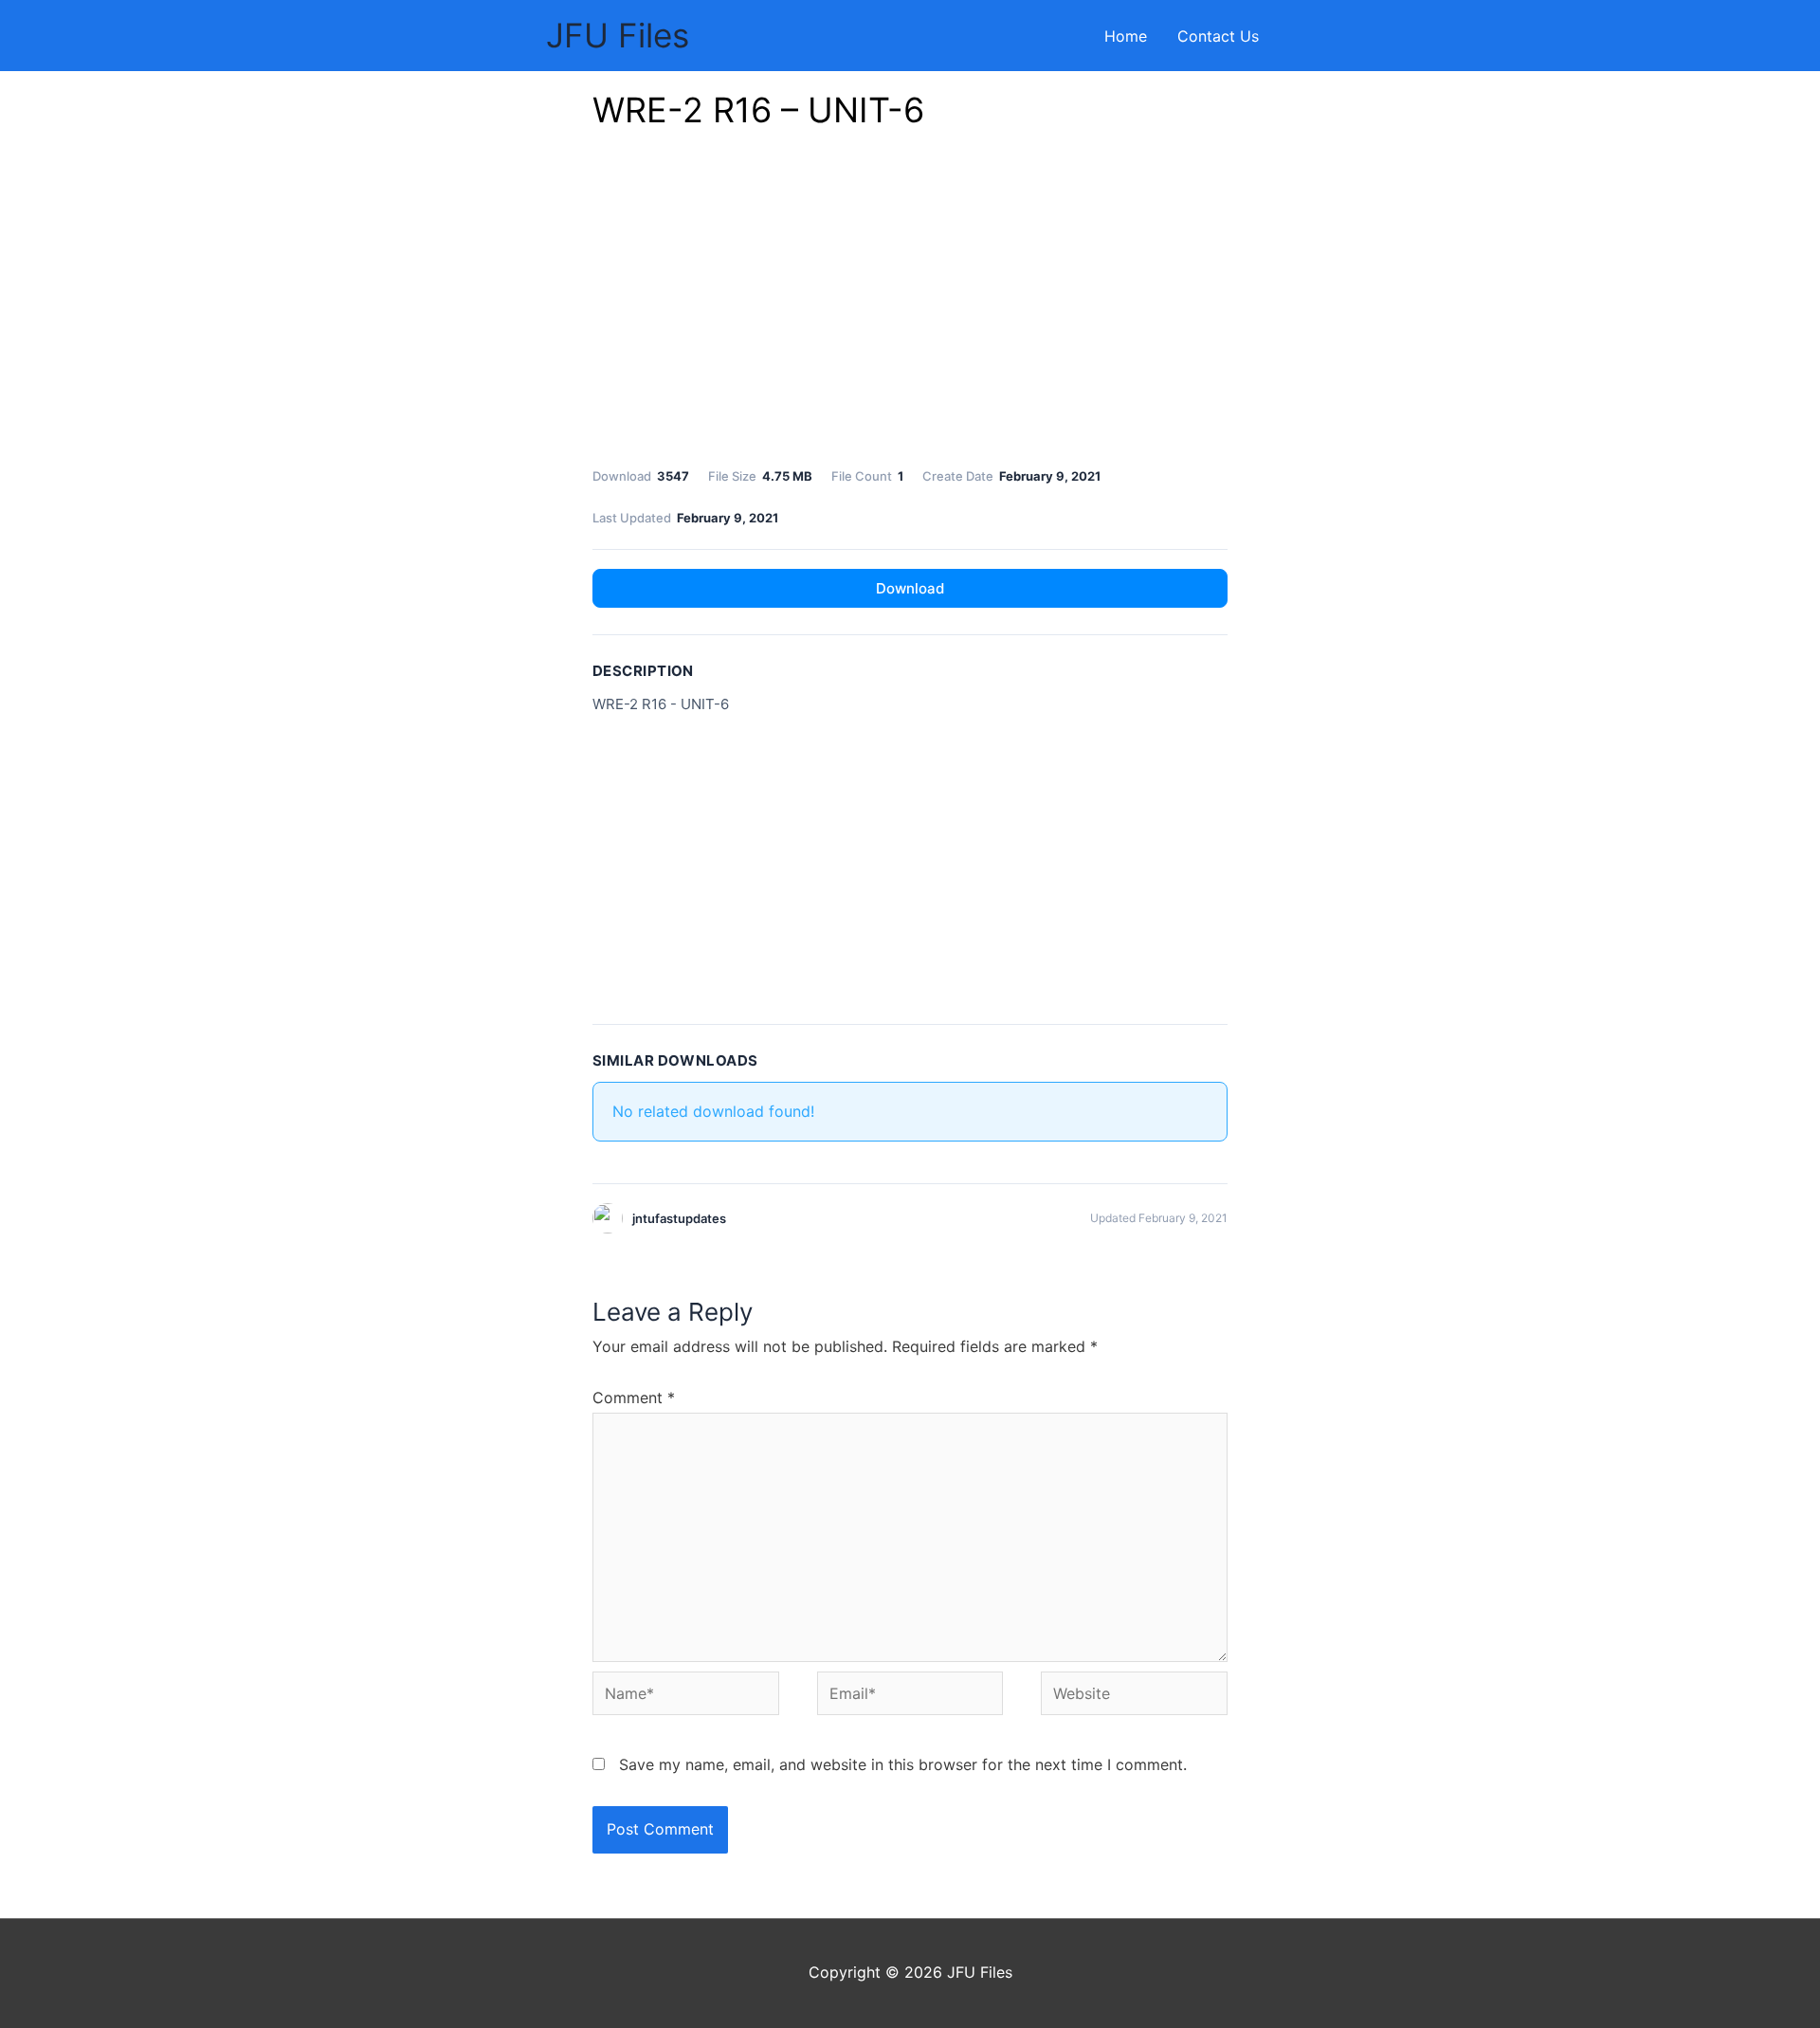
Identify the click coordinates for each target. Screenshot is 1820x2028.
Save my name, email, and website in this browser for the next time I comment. (903, 1764)
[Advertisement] (910, 303)
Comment (634, 1398)
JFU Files (618, 35)
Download (910, 588)
